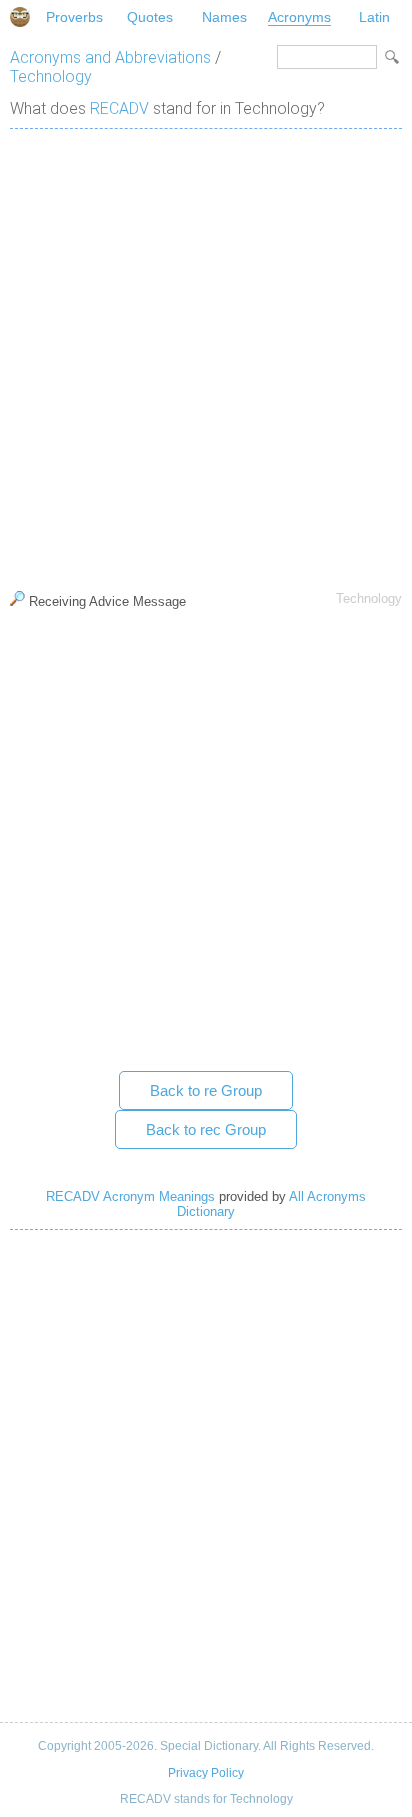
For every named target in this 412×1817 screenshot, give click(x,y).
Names (224, 17)
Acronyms (299, 17)
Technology (51, 76)
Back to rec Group (206, 1129)
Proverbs (74, 17)
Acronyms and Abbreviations (110, 57)
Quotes (150, 17)
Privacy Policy (206, 1773)
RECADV (119, 108)
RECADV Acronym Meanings (130, 1196)
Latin (374, 17)
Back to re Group (206, 1090)
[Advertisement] (206, 355)
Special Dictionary (20, 17)
